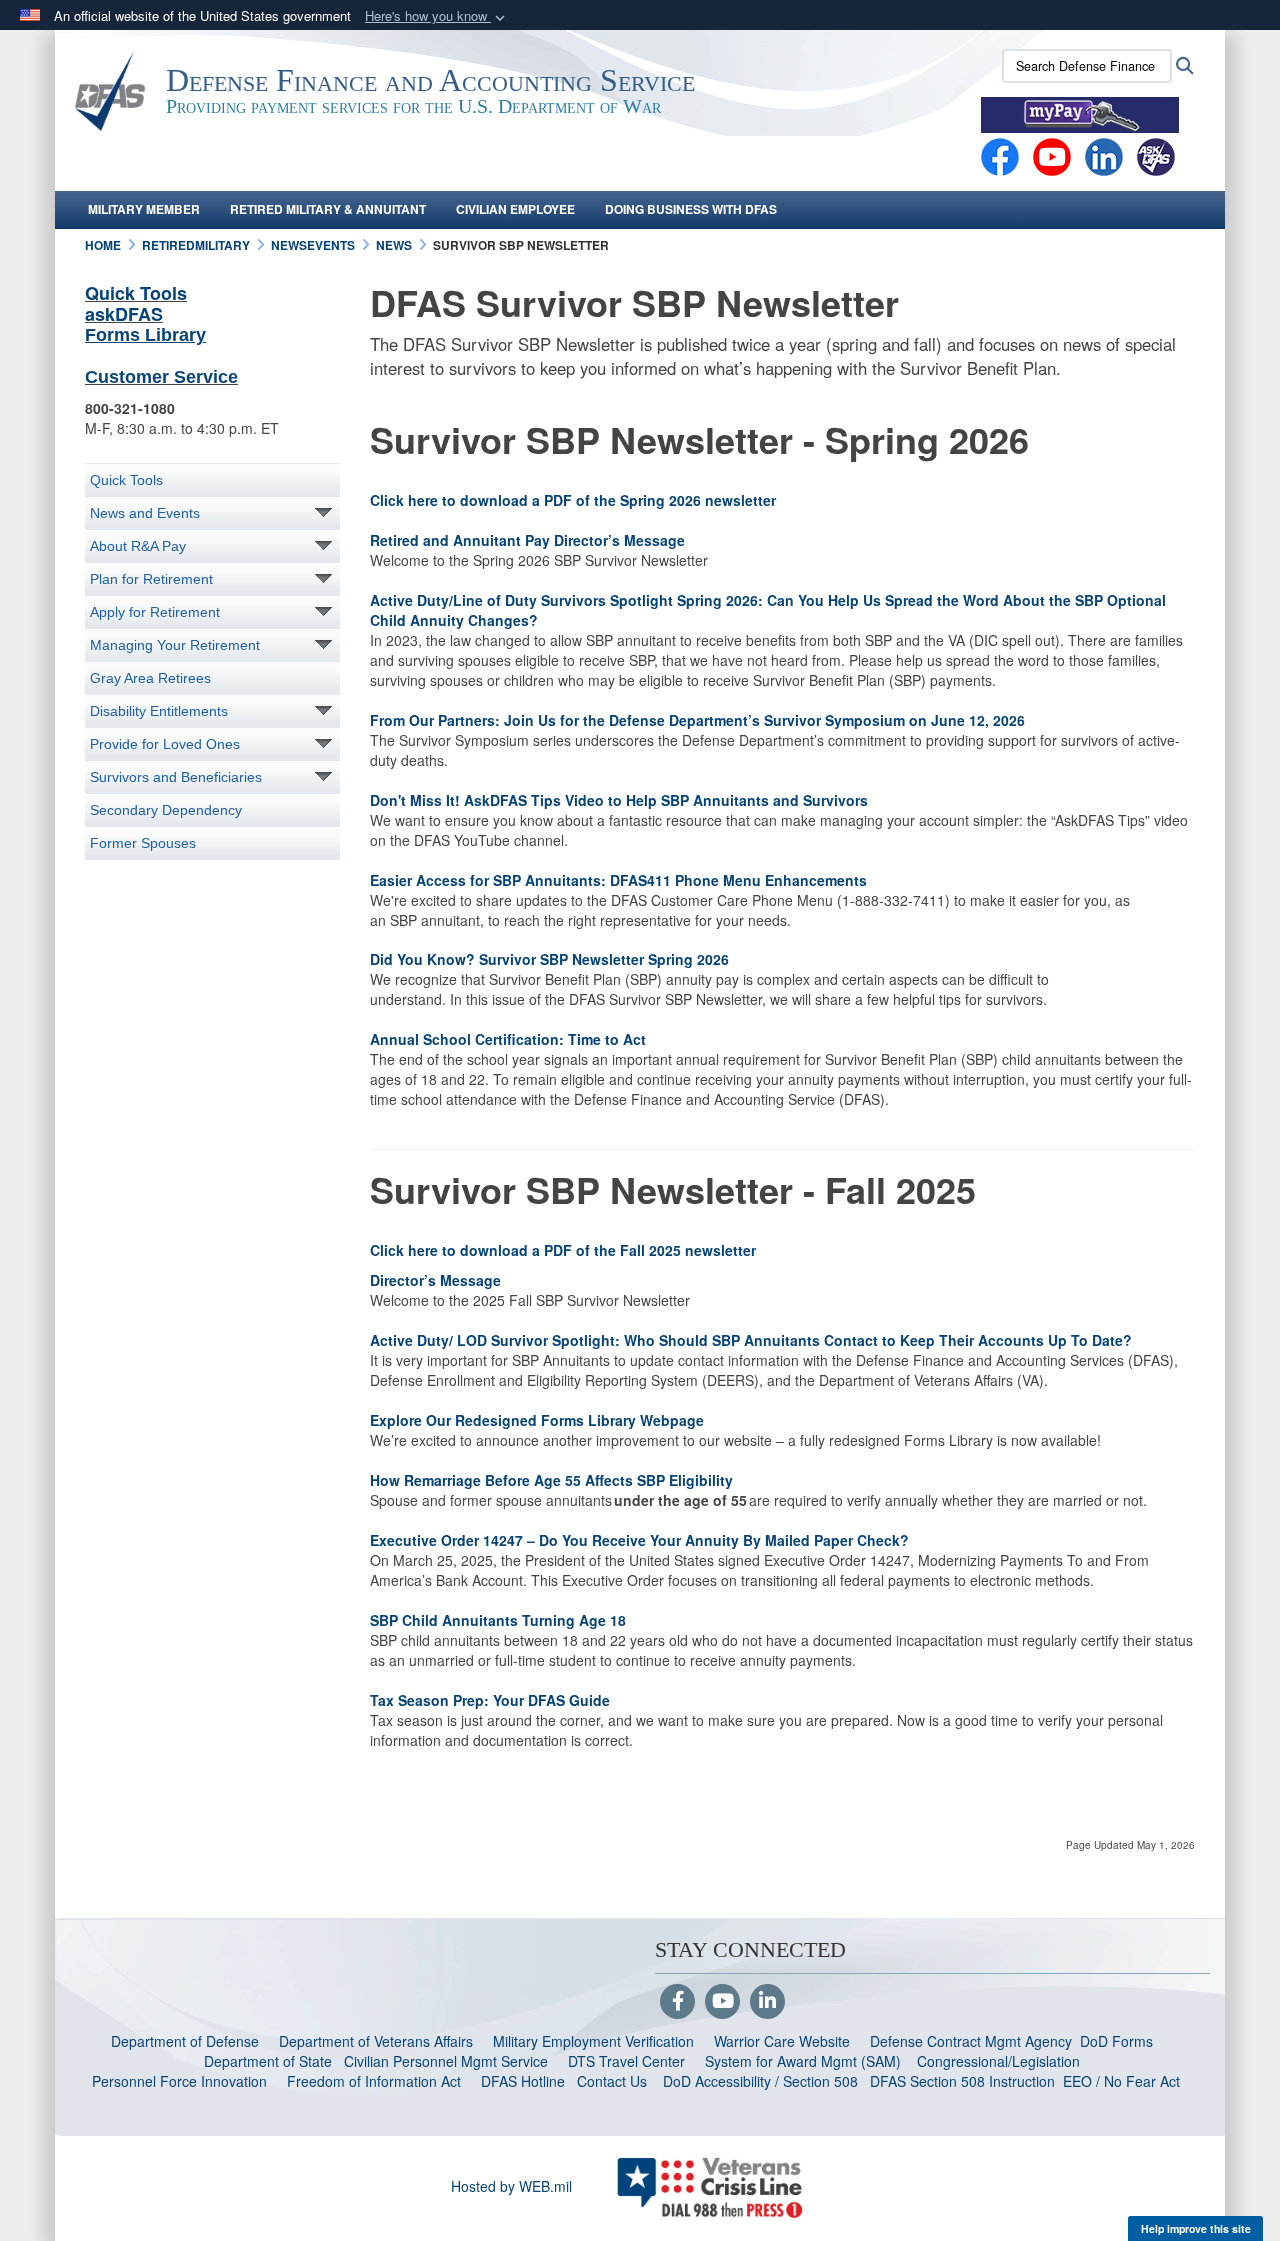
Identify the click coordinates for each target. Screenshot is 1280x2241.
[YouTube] (722, 2002)
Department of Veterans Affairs (376, 2041)
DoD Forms (1118, 2041)
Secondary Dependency (166, 810)
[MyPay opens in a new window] (1080, 113)
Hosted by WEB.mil (511, 2186)
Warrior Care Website (782, 2041)
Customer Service (161, 377)
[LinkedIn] (767, 2002)
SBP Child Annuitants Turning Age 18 (501, 1620)
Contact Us (612, 2081)
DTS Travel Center (626, 2061)
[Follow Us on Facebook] (677, 2002)
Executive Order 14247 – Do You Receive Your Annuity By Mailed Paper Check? (641, 1540)
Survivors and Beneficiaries (176, 777)
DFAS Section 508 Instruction (962, 2081)
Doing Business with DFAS (691, 209)
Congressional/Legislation (998, 2061)
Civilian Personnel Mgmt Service (450, 2061)
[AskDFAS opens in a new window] (1156, 155)
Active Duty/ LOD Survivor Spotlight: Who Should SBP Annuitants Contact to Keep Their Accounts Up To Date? (751, 1340)
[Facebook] (1000, 155)
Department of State (268, 2061)
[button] (437, 16)
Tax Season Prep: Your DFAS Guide (494, 1700)
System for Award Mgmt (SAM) (805, 2061)
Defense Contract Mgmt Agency (971, 2041)
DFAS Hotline (523, 2081)
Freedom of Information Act (374, 2081)
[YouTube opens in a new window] (1052, 155)
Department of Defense (185, 2041)
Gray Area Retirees (150, 678)
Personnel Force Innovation (179, 2081)
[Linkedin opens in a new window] (1104, 155)
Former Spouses (143, 843)
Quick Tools (136, 293)
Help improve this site (1196, 2228)
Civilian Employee (515, 209)
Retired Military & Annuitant (328, 209)
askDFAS (124, 314)
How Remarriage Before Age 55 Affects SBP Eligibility (553, 1480)
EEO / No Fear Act (1123, 2081)
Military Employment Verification (593, 2041)
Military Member (144, 209)
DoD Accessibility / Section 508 (760, 2081)
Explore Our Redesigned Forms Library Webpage (541, 1420)
